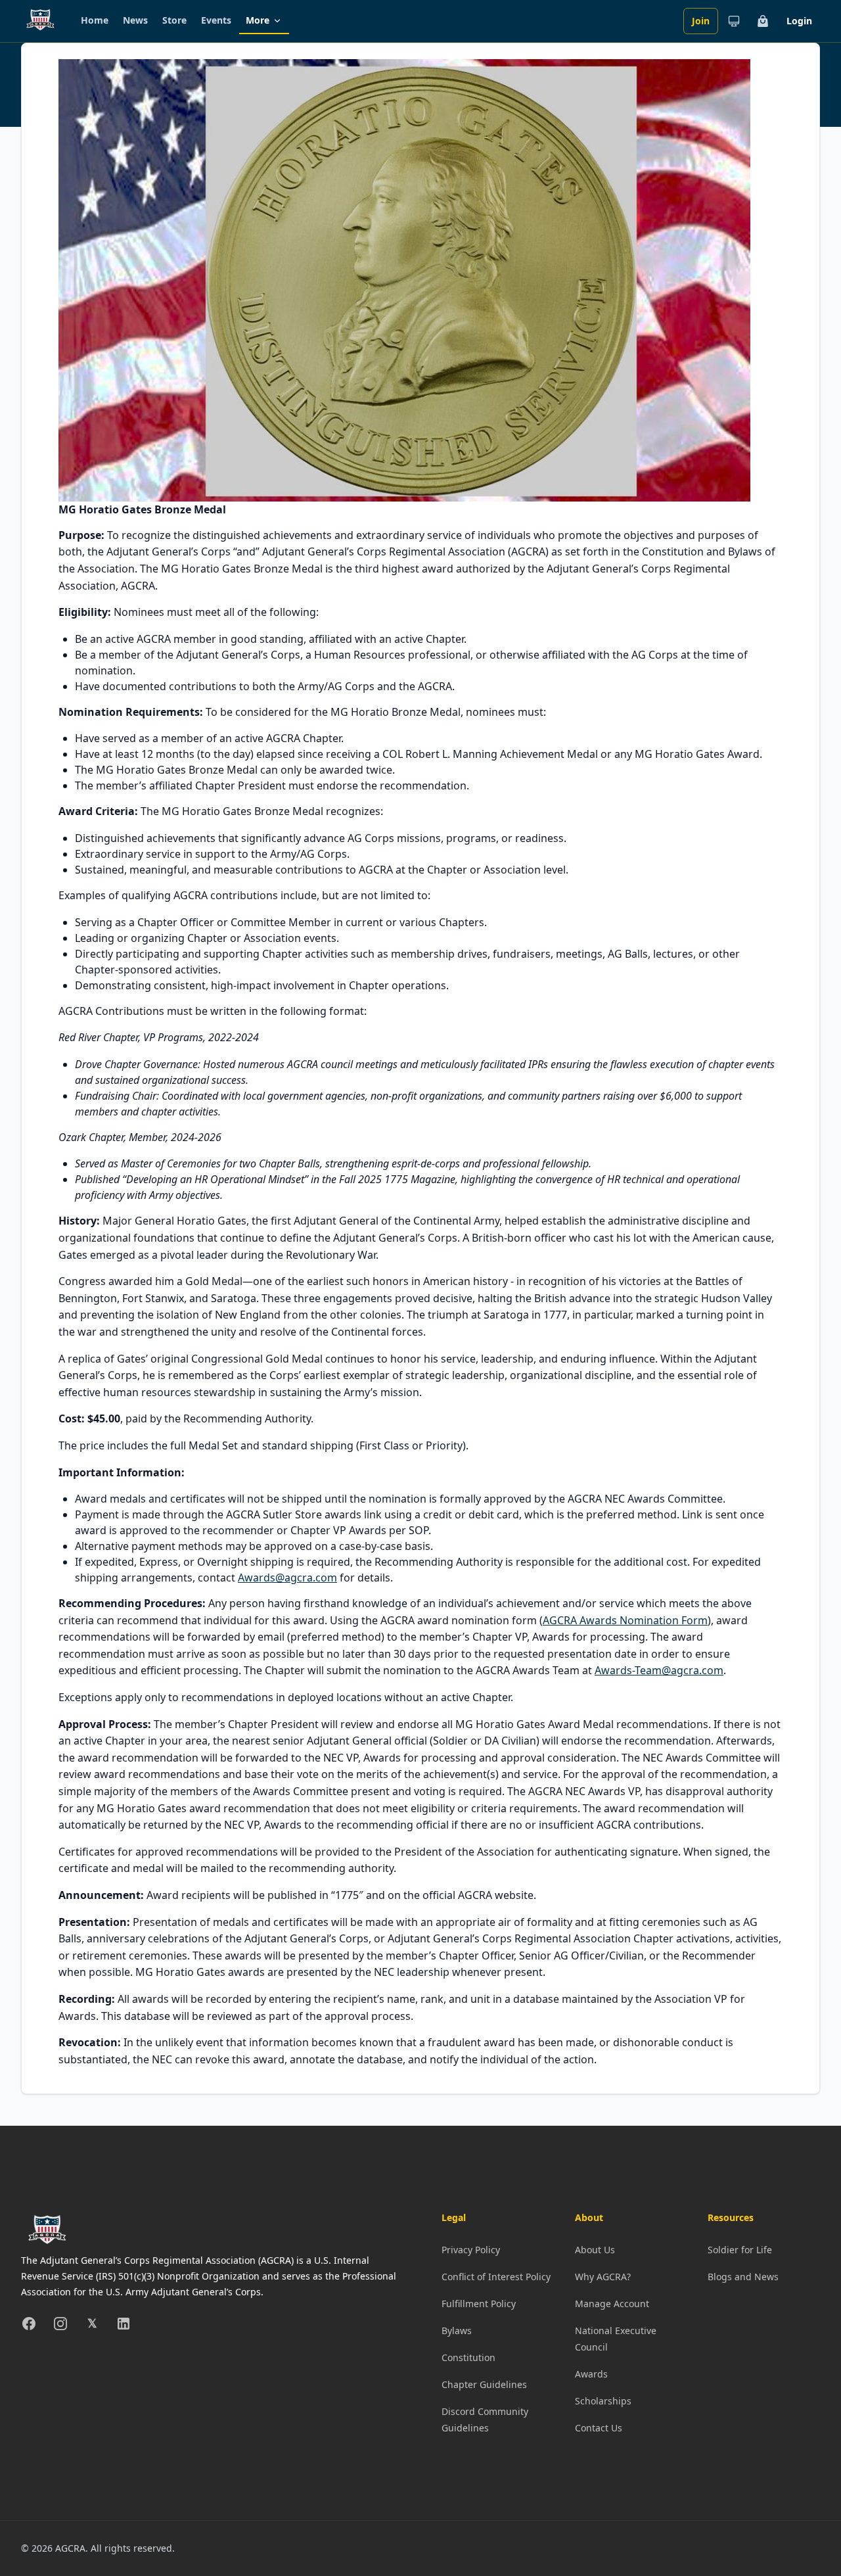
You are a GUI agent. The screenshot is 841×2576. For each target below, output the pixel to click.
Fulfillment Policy (479, 2304)
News (135, 20)
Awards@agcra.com (287, 1578)
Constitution (468, 2357)
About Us (595, 2250)
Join (701, 21)
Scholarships (603, 2401)
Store (174, 20)
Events (216, 20)
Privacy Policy (471, 2250)
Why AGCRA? (603, 2277)
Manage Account (612, 2304)
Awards (591, 2374)
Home (95, 20)
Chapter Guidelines (484, 2384)
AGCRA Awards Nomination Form (625, 1620)
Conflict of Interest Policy (496, 2277)
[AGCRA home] (40, 21)
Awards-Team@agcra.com (659, 1670)
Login (799, 21)
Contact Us (599, 2428)
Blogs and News (743, 2277)
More (258, 20)
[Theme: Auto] (734, 21)
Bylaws (457, 2330)
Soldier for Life (740, 2250)
